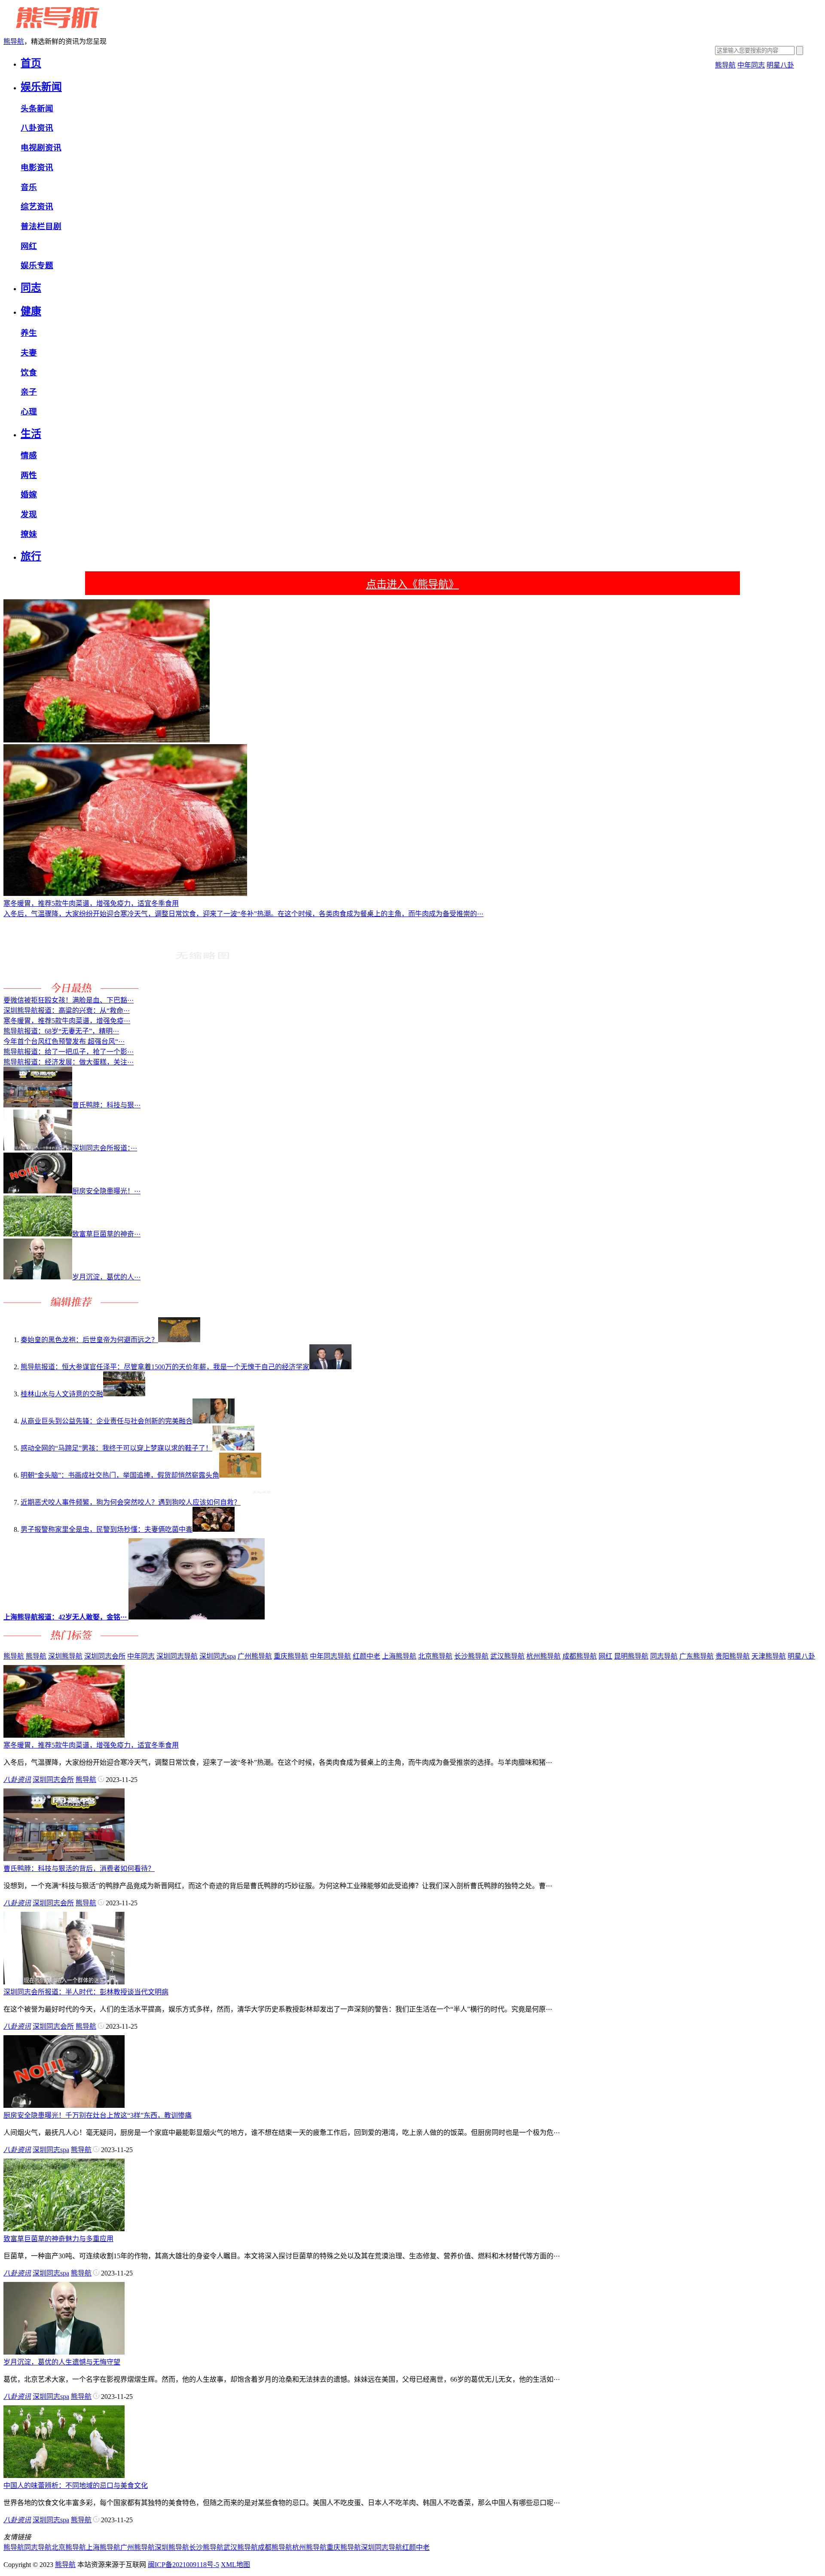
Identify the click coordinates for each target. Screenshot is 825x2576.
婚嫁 (29, 495)
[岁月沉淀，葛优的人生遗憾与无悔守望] (64, 2352)
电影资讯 (37, 167)
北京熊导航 (435, 1656)
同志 (31, 288)
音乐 (29, 187)
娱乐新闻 (41, 87)
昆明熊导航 (631, 1656)
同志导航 (664, 1656)
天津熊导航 (769, 1656)
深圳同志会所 (105, 1656)
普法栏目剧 (41, 226)
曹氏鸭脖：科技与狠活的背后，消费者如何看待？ (79, 1869)
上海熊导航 (399, 1656)
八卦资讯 (37, 128)
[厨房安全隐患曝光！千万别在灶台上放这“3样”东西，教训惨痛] (64, 2105)
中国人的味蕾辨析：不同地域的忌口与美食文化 (76, 2486)
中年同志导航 (330, 1656)
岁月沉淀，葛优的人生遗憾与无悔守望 (62, 2362)
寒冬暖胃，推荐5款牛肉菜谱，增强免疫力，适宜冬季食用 (91, 1745)
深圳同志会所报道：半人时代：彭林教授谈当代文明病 (86, 1992)
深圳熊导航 (65, 1656)
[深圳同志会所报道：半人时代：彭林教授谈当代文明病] (64, 1982)
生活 (31, 434)
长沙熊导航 (471, 1656)
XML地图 (235, 2565)
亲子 (29, 392)
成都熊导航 (580, 1656)
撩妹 (29, 534)
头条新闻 (37, 109)
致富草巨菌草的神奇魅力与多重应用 (58, 2239)
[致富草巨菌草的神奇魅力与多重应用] (64, 2229)
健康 (31, 311)
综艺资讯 (37, 207)
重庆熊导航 (291, 1656)
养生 (29, 333)
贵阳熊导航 (733, 1656)
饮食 (29, 373)
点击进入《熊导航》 (412, 584)
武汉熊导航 (507, 1656)
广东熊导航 (697, 1656)
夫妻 (29, 353)
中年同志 (751, 65)
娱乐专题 (37, 265)
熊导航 (14, 41)
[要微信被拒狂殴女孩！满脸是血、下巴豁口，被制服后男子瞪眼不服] (202, 990)
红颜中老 (367, 1656)
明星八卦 (780, 65)
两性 (29, 475)
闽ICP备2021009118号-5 (183, 2565)
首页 (31, 63)
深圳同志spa (218, 1656)
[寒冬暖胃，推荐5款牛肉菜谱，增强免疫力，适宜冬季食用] (64, 1735)
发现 (29, 514)
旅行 (31, 556)
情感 (29, 455)
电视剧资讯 (41, 148)
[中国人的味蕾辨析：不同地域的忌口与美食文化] (64, 2476)
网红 (29, 246)
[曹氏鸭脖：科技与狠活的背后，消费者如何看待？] (64, 1859)
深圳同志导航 (177, 1656)
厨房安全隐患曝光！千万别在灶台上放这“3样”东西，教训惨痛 (98, 2115)
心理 (29, 412)
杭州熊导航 (544, 1656)
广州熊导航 (255, 1656)
